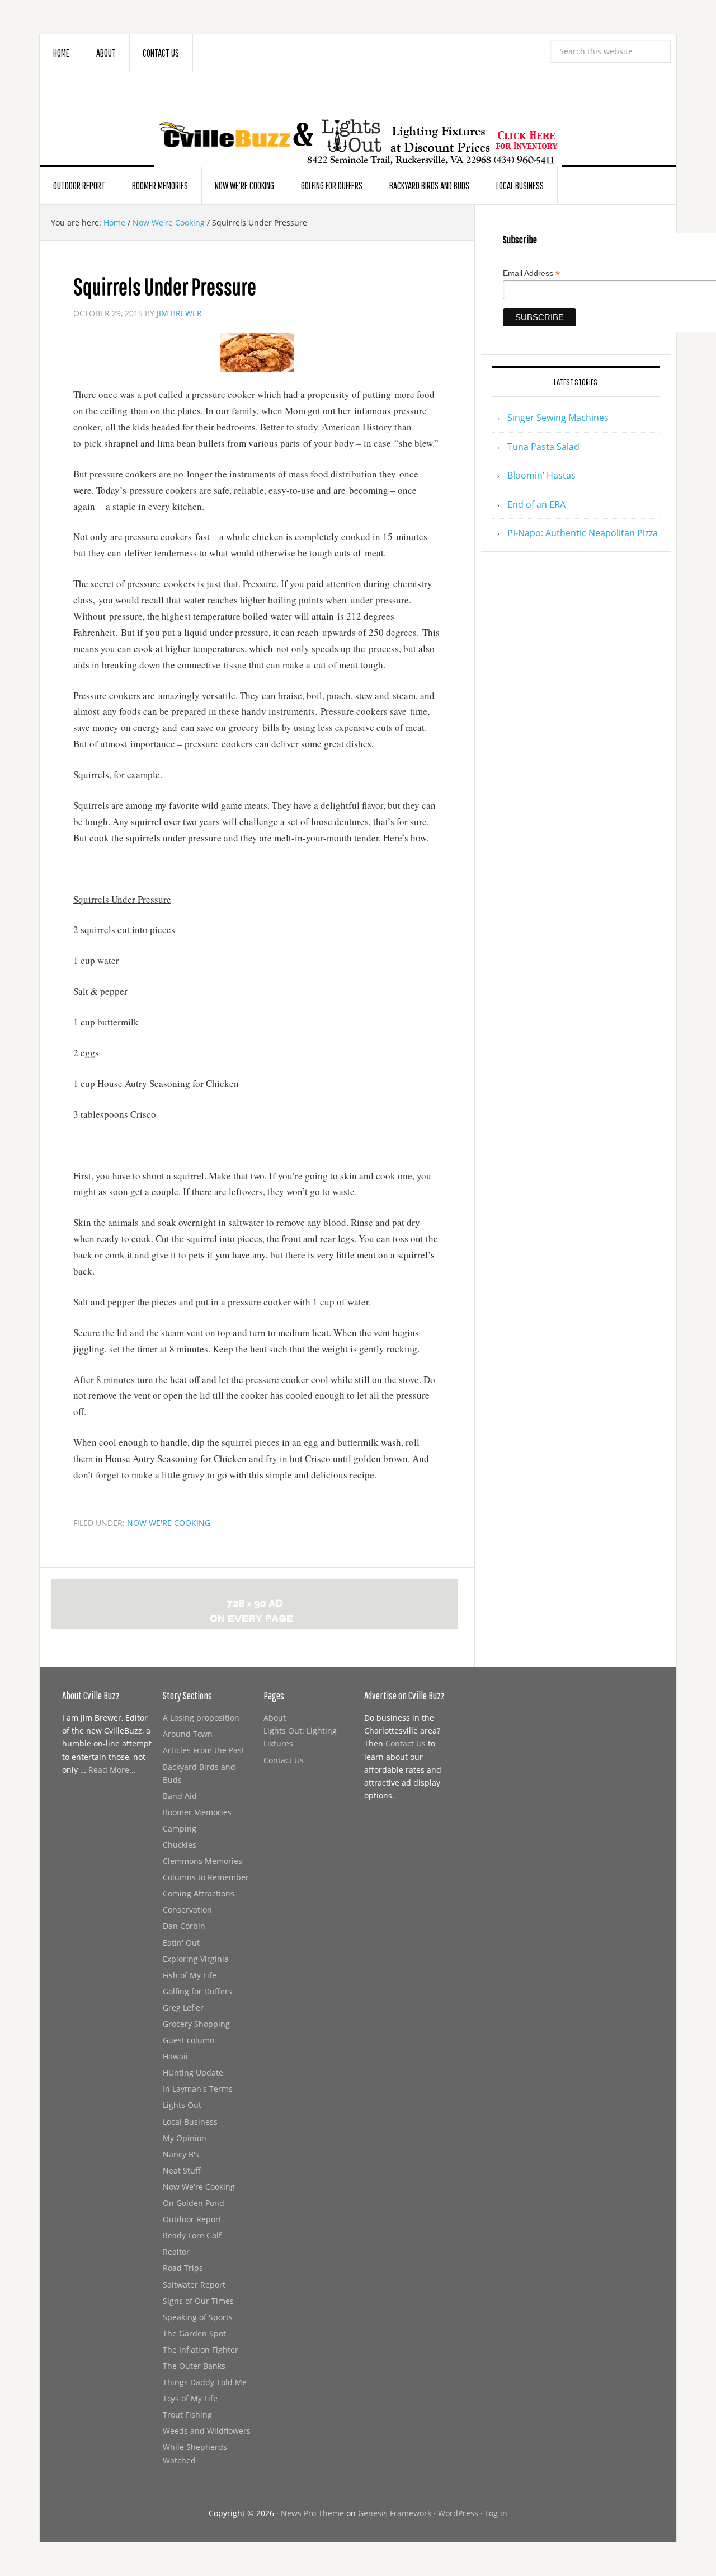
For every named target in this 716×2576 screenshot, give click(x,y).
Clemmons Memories (202, 1861)
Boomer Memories (197, 1812)
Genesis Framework (395, 2513)
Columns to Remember (206, 1877)
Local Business (190, 2122)
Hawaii (175, 2056)
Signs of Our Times (198, 2301)
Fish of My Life (190, 1975)
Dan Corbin (184, 1926)
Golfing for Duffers (197, 1991)
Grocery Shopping (196, 2024)
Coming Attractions (199, 1893)
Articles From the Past (204, 1750)
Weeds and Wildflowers (207, 2431)
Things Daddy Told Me (205, 2382)
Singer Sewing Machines (558, 418)
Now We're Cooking (169, 1523)
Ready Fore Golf (192, 2235)
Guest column (189, 2040)
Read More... (112, 1770)
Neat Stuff (182, 2170)
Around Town (188, 1734)
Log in (496, 2513)
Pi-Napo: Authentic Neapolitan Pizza (583, 533)
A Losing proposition (201, 1718)
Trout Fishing (187, 2415)
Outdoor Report (192, 2219)
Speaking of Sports (198, 2317)
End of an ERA (536, 504)
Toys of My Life (190, 2398)
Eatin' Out (181, 1943)
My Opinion (185, 2138)
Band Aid (180, 1796)
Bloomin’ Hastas (541, 475)
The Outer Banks (194, 2366)
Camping (180, 1828)
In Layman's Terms (198, 2089)
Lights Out (182, 2105)
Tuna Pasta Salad (543, 447)
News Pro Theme (312, 2513)
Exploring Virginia (196, 1959)
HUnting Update (193, 2072)
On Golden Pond (194, 2203)
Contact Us (284, 1760)
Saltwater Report (194, 2285)
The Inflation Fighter (201, 2350)
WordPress (458, 2513)
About (275, 1718)
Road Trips (183, 2268)
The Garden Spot (194, 2333)
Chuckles (180, 1845)
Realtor (176, 2252)
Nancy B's (181, 2154)
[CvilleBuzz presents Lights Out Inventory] (358, 124)
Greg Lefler (183, 2008)
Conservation (187, 1910)
